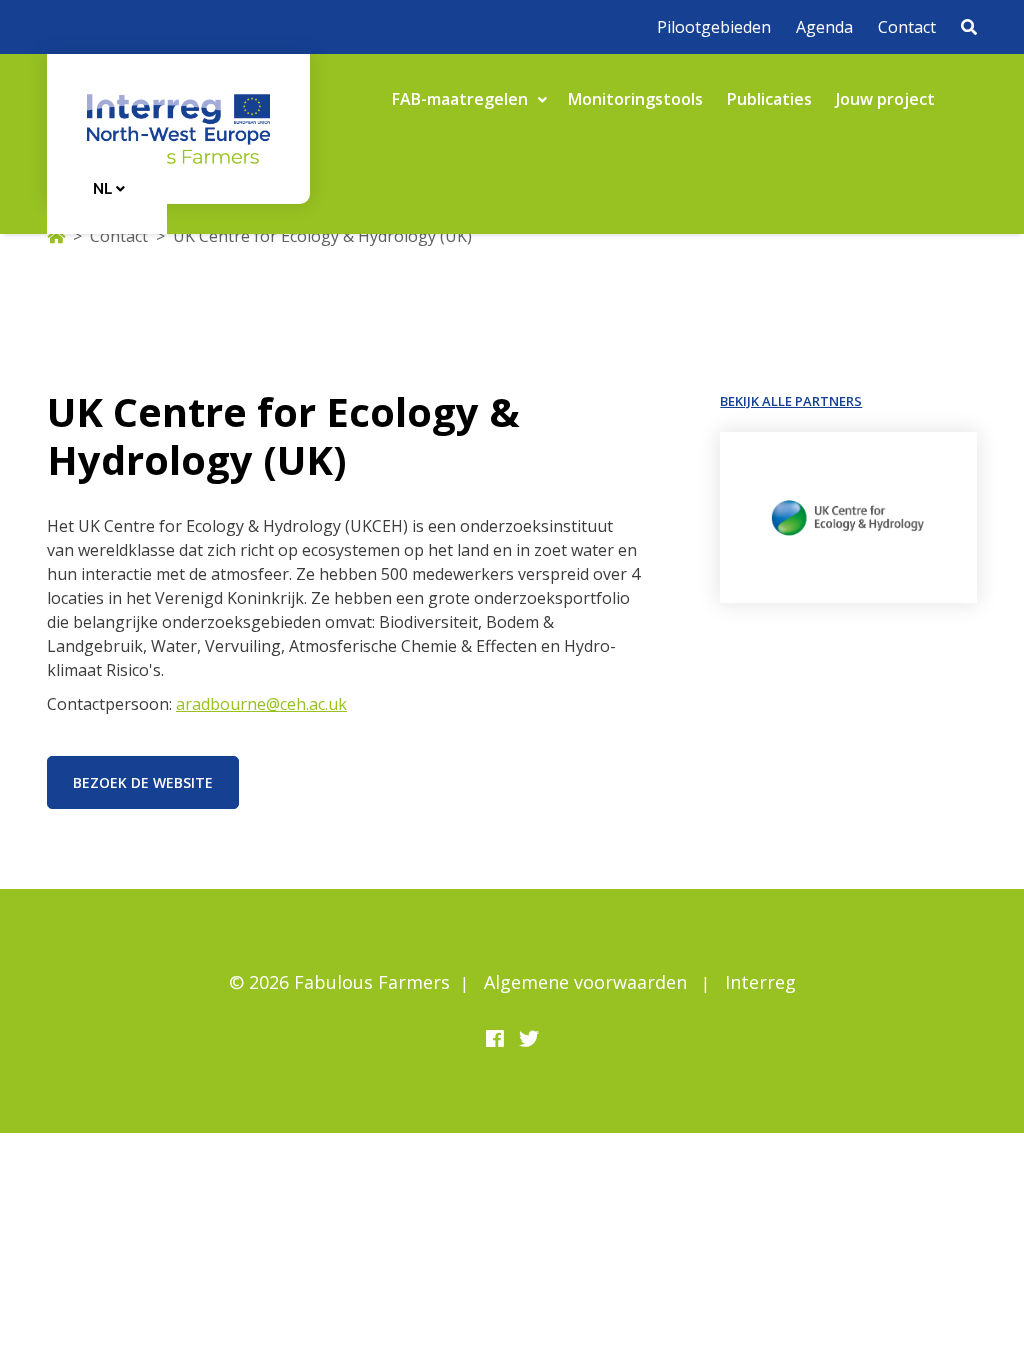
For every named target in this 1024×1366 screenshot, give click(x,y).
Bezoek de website (143, 782)
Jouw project (885, 99)
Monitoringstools (635, 99)
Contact (907, 27)
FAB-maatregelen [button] (462, 99)
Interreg (760, 982)
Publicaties (769, 99)
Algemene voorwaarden (585, 982)
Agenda (824, 27)
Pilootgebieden (714, 27)
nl (104, 188)
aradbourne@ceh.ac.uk (261, 704)
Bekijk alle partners (791, 401)
